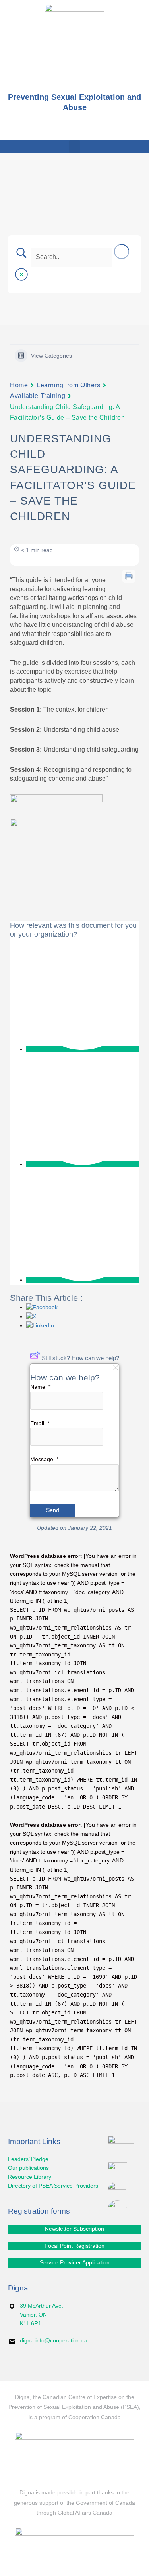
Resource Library (30, 2177)
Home (19, 385)
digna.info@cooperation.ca (54, 2341)
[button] (75, 147)
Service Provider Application (75, 2263)
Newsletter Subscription (74, 2229)
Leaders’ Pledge (28, 2159)
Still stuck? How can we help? (80, 1358)
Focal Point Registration (74, 2246)
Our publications (28, 2168)
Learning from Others (68, 385)
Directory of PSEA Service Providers (53, 2186)
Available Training (38, 396)
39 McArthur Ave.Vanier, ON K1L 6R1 (42, 2315)
